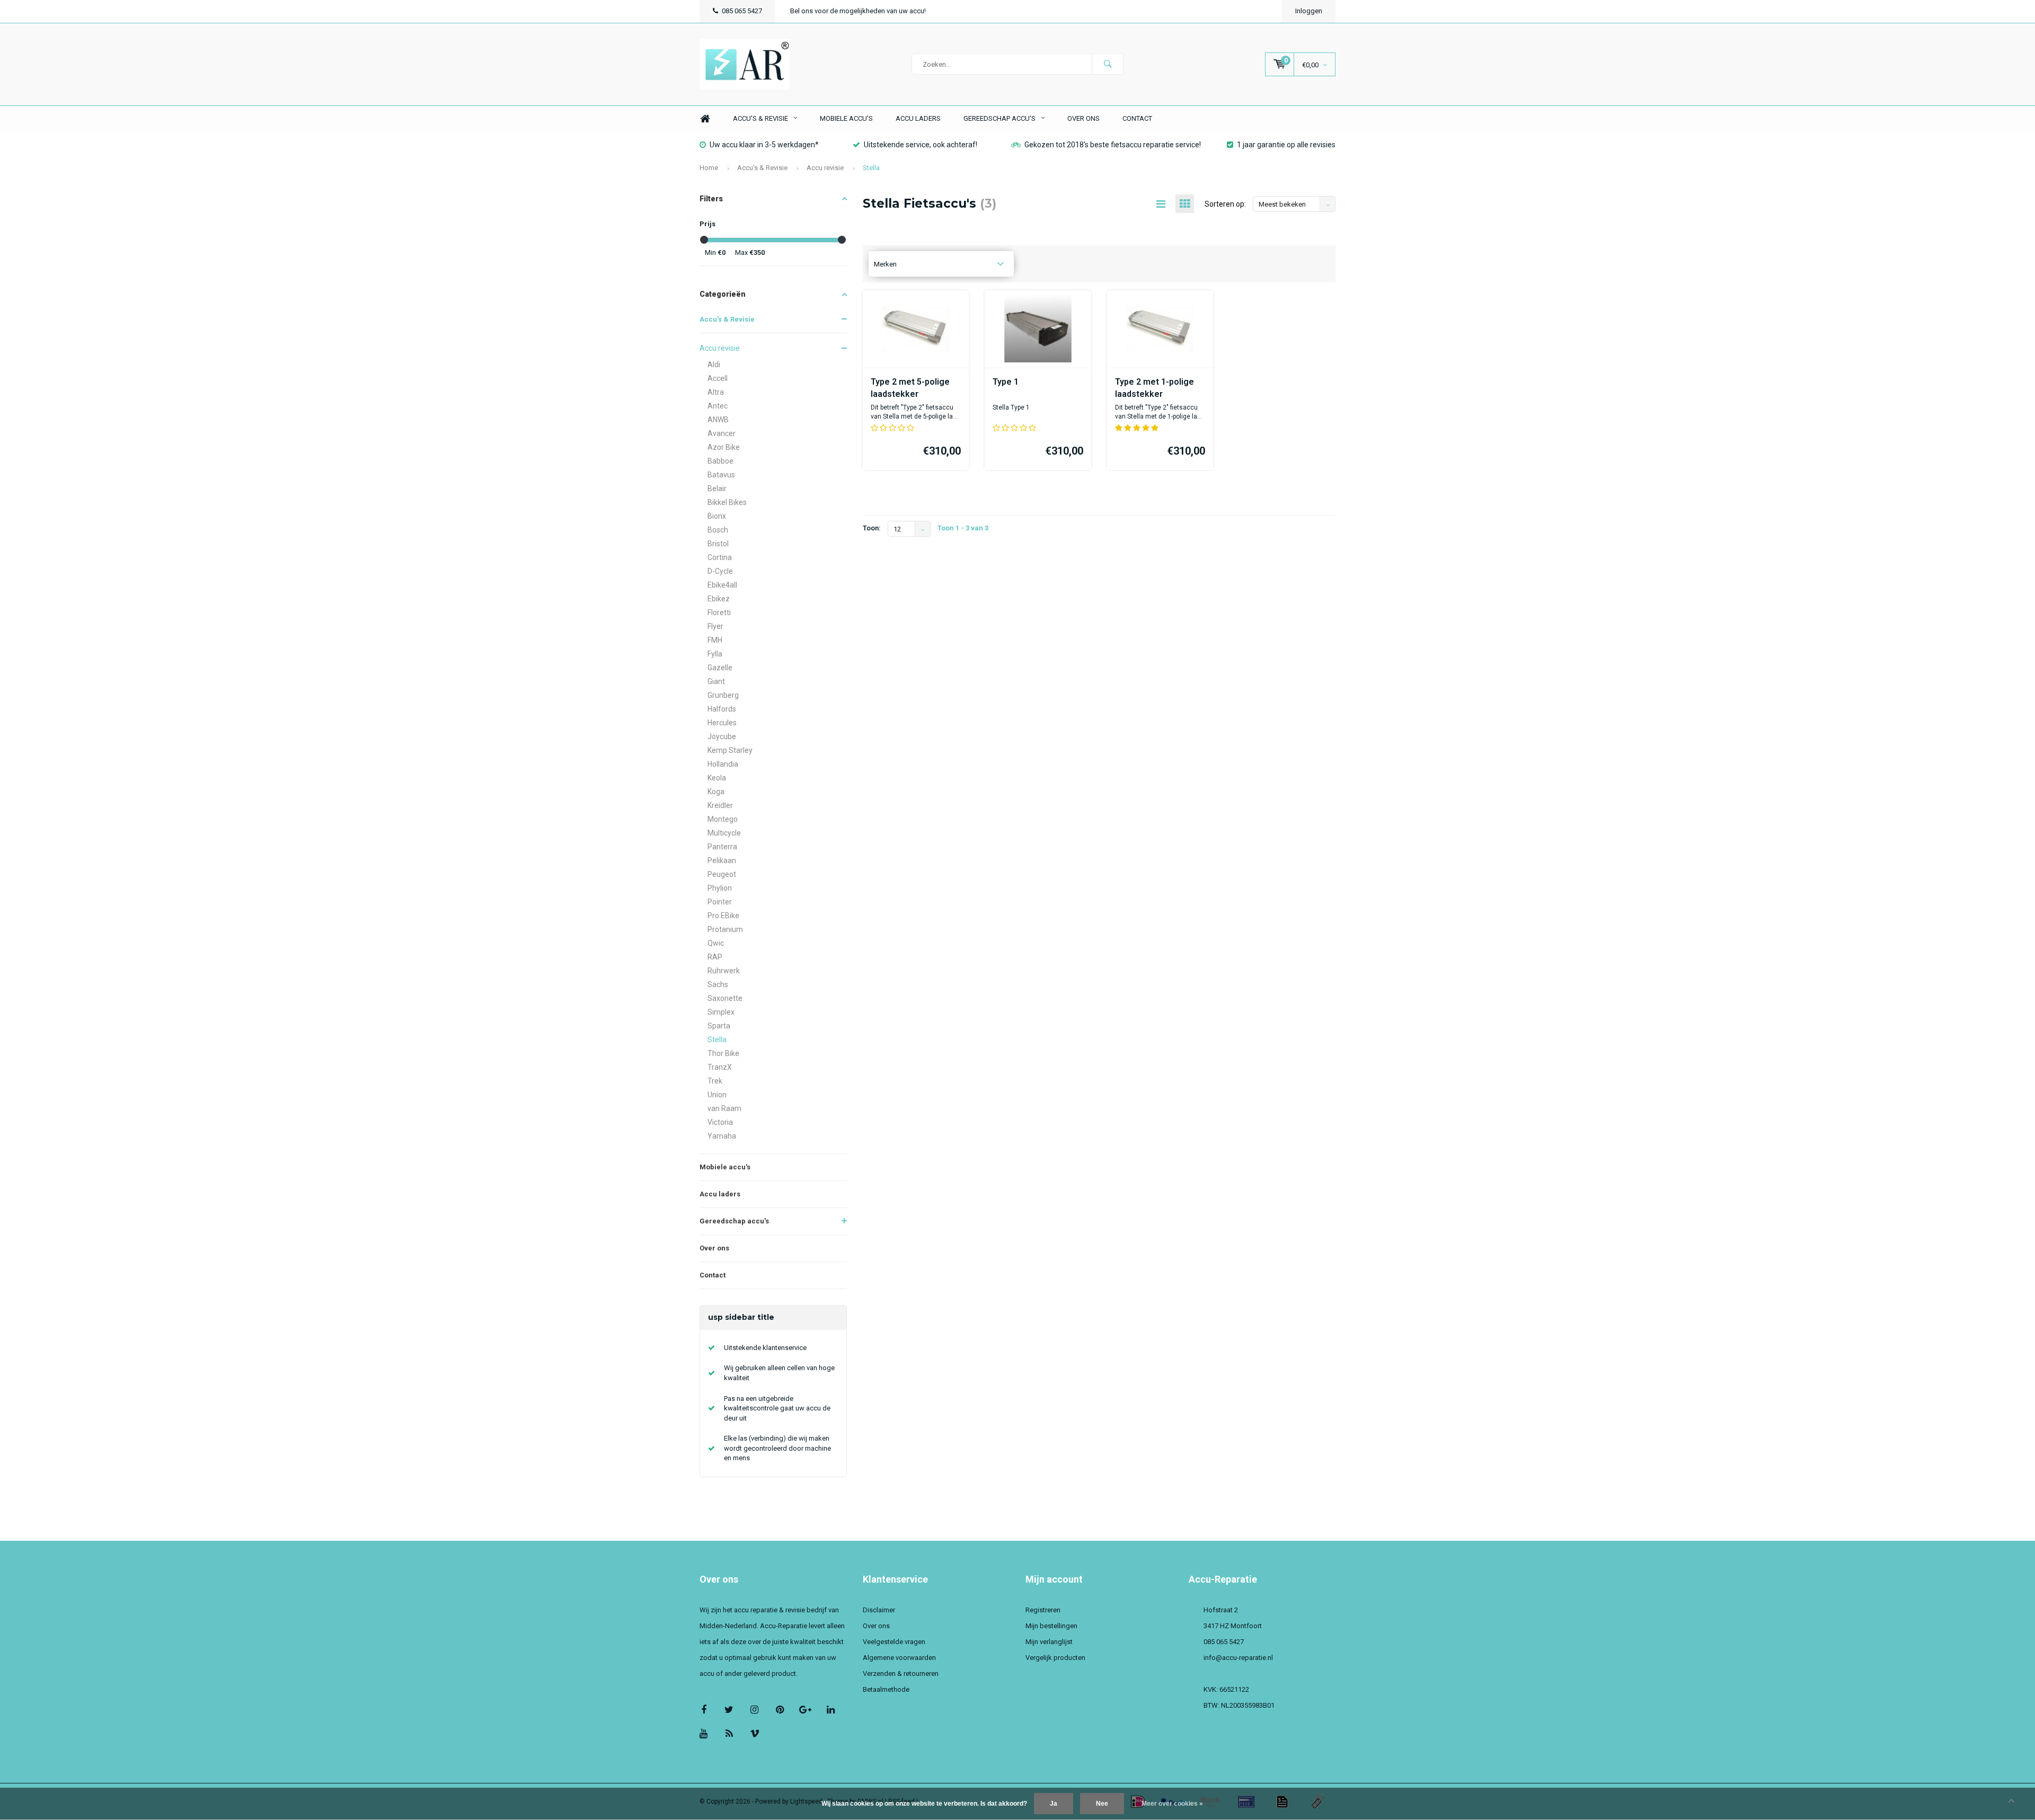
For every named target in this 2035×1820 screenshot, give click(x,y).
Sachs (718, 984)
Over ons (1083, 118)
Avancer (722, 433)
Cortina (720, 557)
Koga (716, 792)
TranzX (720, 1067)
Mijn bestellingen (1051, 1626)
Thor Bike (723, 1053)
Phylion (720, 888)
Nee (1102, 1804)
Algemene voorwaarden (899, 1658)
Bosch (718, 530)
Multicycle (724, 833)
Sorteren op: (1225, 204)
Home (705, 119)
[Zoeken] (1108, 64)
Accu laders (918, 118)
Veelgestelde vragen (894, 1642)
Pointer (720, 902)
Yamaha (722, 1136)
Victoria (720, 1122)
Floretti (719, 612)
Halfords (722, 709)
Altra (716, 392)
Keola (717, 778)
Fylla (715, 654)
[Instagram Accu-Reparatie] (754, 1710)
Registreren (1043, 1610)
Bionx (717, 516)
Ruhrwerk (724, 971)
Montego (723, 819)
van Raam (724, 1108)
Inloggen (1309, 11)
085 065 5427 (742, 11)
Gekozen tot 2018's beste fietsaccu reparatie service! (1113, 145)
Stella (871, 168)
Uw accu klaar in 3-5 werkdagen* (764, 145)
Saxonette (725, 998)
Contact (1137, 118)
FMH (715, 640)
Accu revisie (825, 168)
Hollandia (723, 764)
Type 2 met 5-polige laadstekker (910, 388)
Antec (718, 406)
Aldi (714, 365)
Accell (718, 378)
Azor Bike (724, 447)
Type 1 (1006, 382)
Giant (716, 681)
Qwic (716, 943)
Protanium (725, 929)
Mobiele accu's (846, 118)
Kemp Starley (730, 750)
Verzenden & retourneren (901, 1673)
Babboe (720, 461)
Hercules (722, 723)
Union (717, 1095)
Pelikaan (722, 860)
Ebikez (719, 599)
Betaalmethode (886, 1689)
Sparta (719, 1026)
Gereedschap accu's (999, 118)
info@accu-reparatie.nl (1238, 1658)
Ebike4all (722, 585)
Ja (1054, 1804)
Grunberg (723, 695)
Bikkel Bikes (727, 502)
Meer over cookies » (1172, 1804)
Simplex (721, 1012)
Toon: (872, 528)
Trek (715, 1081)
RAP (715, 957)
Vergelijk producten (1055, 1658)
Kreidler (720, 805)
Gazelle (720, 668)
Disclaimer (879, 1610)
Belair (717, 489)
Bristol (718, 544)
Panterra (722, 847)
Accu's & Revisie (760, 118)
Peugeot (722, 874)
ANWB (718, 420)
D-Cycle (720, 571)
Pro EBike (723, 916)
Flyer (715, 626)
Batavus (721, 475)
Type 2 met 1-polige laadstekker (1154, 388)
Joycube (722, 736)
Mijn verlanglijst (1049, 1642)
